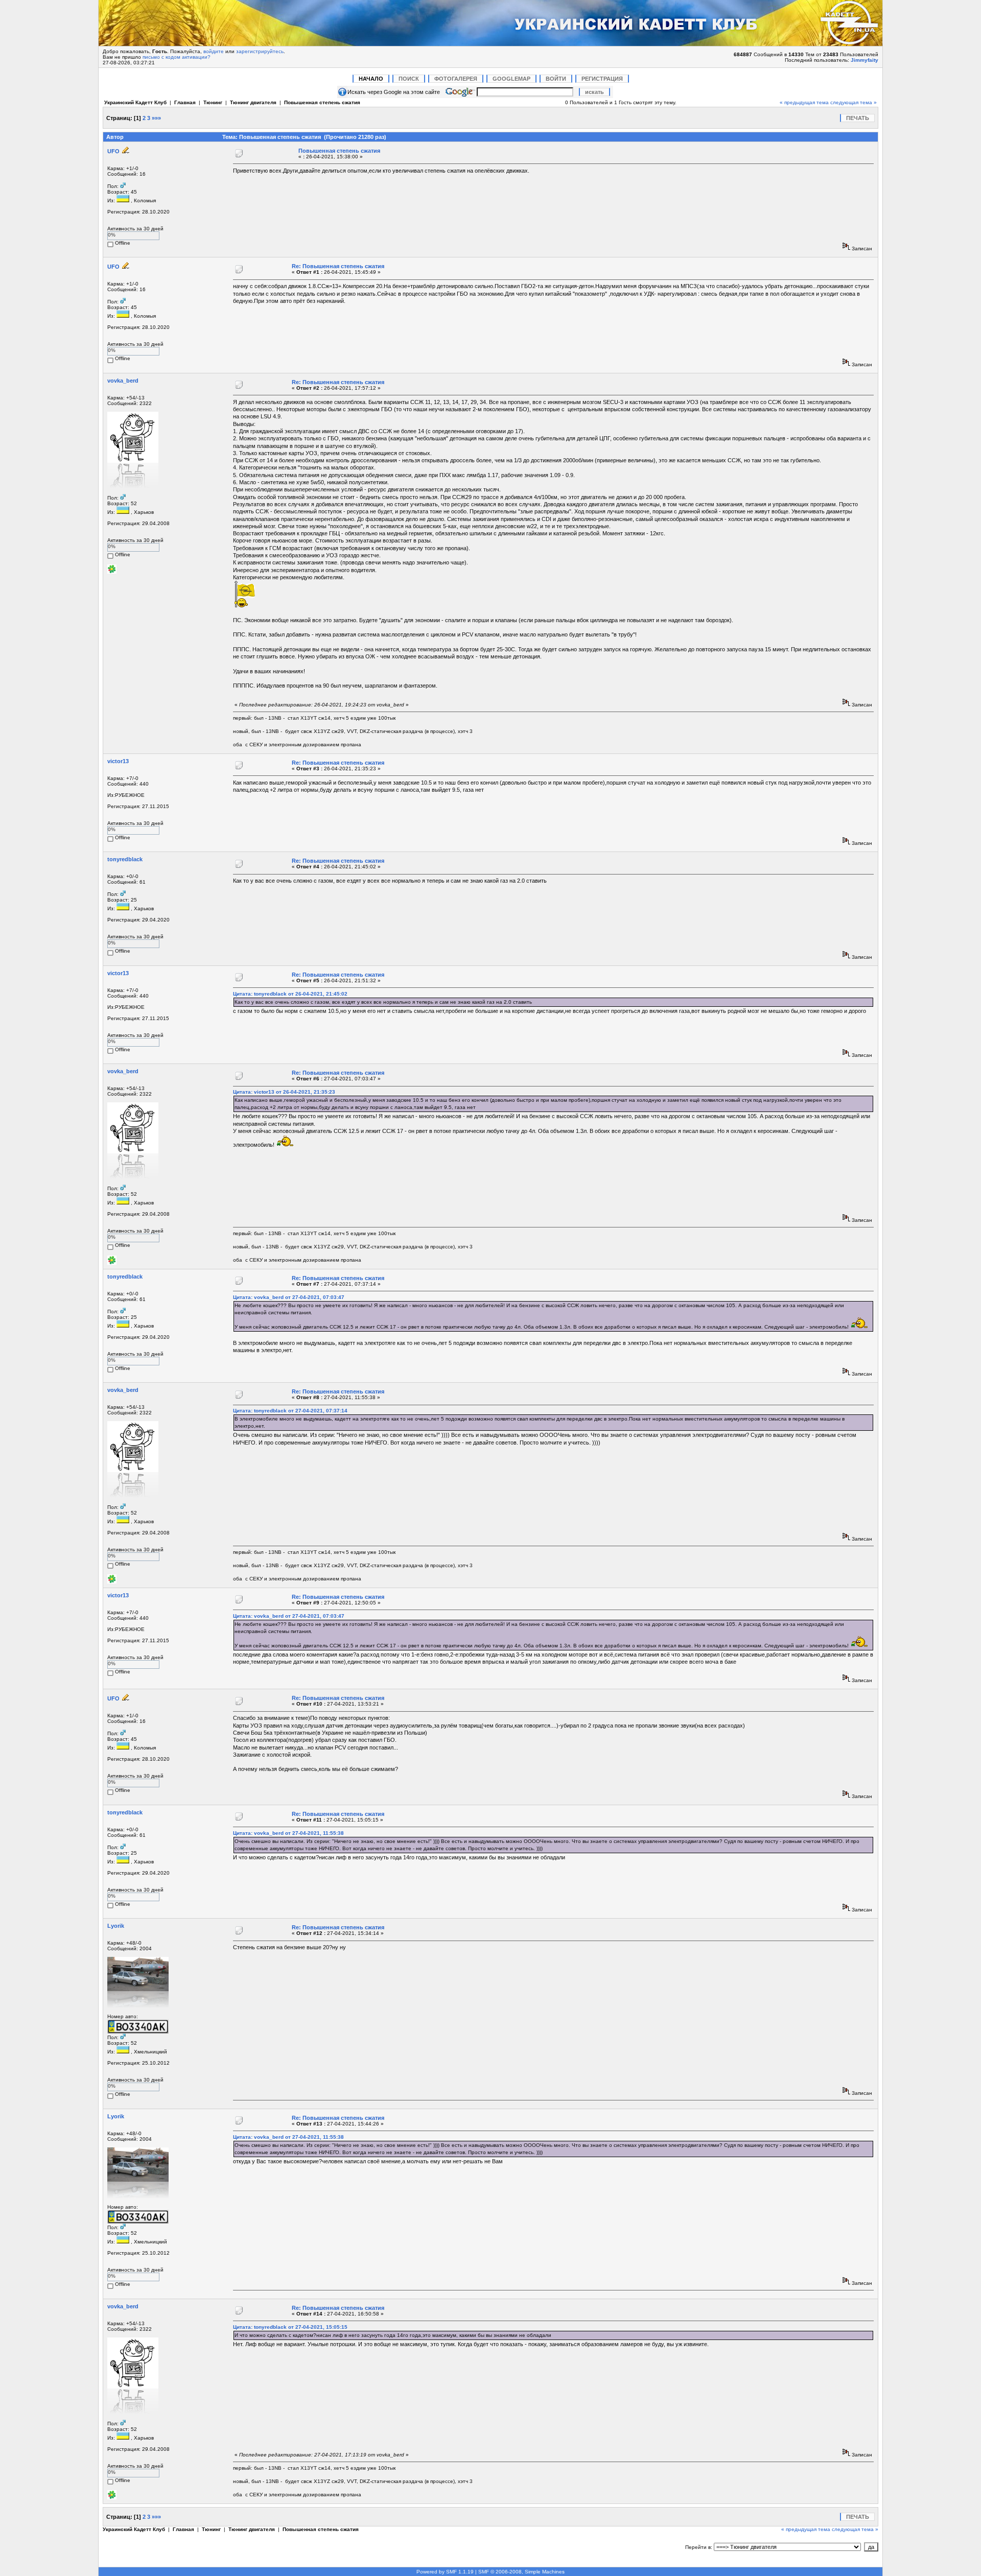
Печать (858, 118)
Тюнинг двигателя (253, 102)
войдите (214, 51)
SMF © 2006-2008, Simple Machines (521, 2572)
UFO (113, 151)
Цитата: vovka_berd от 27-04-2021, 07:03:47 (289, 1297)
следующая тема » (854, 102)
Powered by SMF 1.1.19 (445, 2572)
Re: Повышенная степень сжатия (338, 266)
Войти (556, 79)
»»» (156, 118)
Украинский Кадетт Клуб (135, 102)
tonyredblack (125, 859)
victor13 (118, 761)
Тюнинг (213, 102)
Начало (371, 79)
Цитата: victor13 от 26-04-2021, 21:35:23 (284, 1092)
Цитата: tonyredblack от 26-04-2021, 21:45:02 (290, 994)
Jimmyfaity (865, 60)
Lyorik (116, 1926)
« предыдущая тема (804, 102)
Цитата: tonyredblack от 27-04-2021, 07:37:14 (290, 1411)
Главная (185, 102)
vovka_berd (123, 381)
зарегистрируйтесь (260, 51)
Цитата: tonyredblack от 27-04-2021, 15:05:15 (290, 2327)
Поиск (409, 79)
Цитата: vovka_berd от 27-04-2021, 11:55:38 (288, 1833)
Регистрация (602, 79)
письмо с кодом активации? (177, 57)
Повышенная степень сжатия (322, 102)
